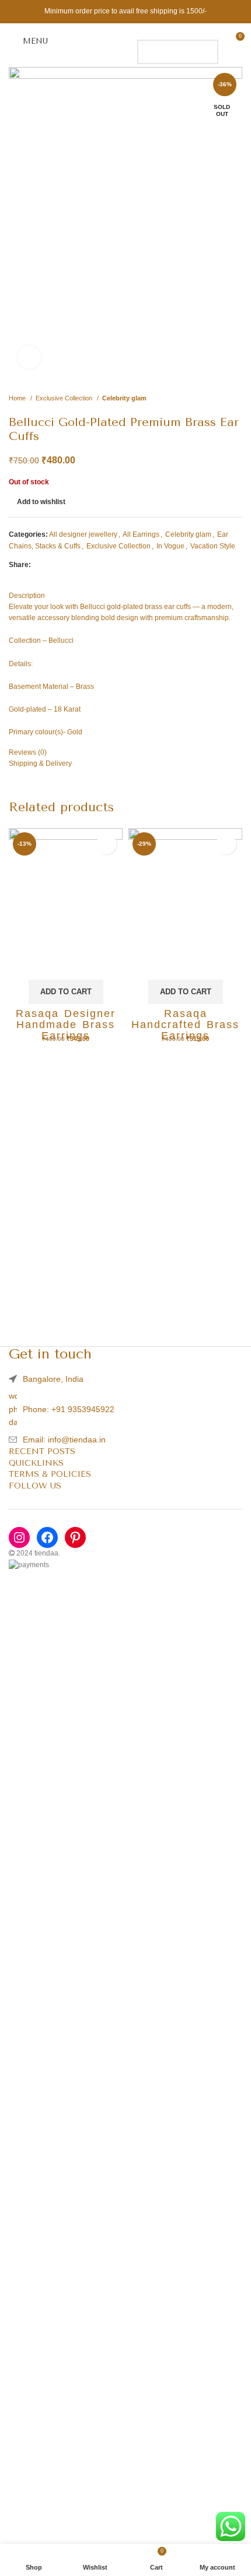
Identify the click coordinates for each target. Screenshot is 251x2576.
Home (18, 398)
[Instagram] (19, 1537)
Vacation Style (213, 546)
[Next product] (236, 398)
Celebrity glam (124, 398)
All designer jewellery (83, 534)
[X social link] (54, 565)
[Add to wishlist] (107, 844)
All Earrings (141, 534)
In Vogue (170, 546)
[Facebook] (47, 1537)
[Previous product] (213, 398)
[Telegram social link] (94, 565)
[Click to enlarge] (29, 357)
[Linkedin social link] (81, 565)
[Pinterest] (75, 1537)
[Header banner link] (125, 12)
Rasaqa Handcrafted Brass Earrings (185, 1025)
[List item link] (125, 1409)
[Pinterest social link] (67, 565)
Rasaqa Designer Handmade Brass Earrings (66, 1025)
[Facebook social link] (41, 565)
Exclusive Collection (65, 398)
